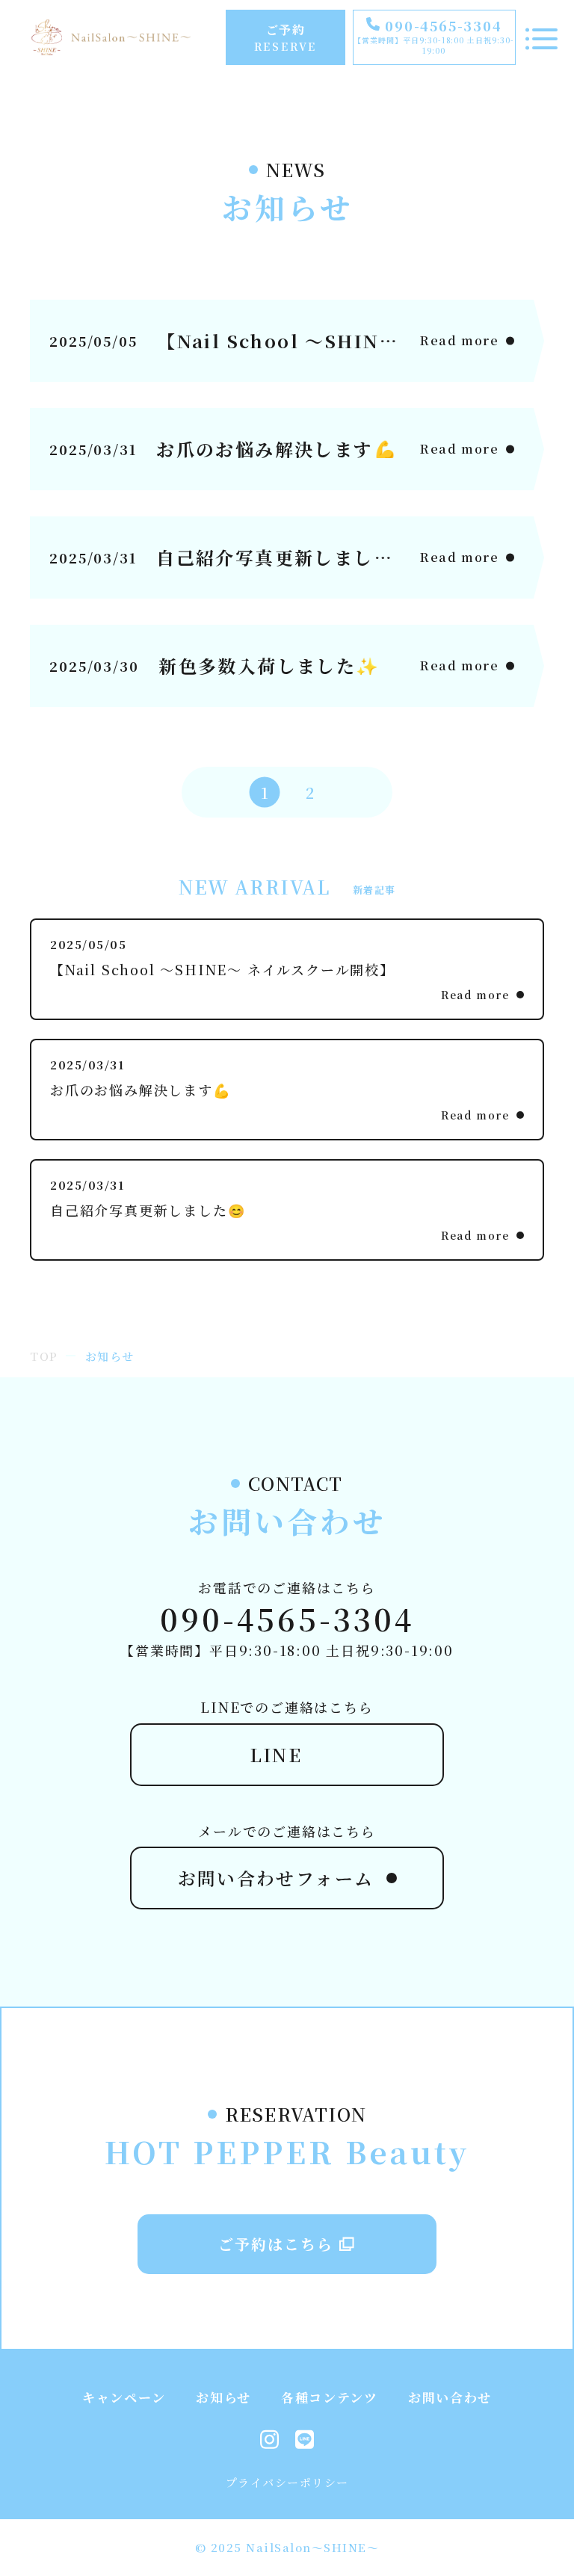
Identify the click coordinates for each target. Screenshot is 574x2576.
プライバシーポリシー (287, 2482)
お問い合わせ (450, 2397)
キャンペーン (124, 2397)
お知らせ (223, 2397)
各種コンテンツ (330, 2397)
